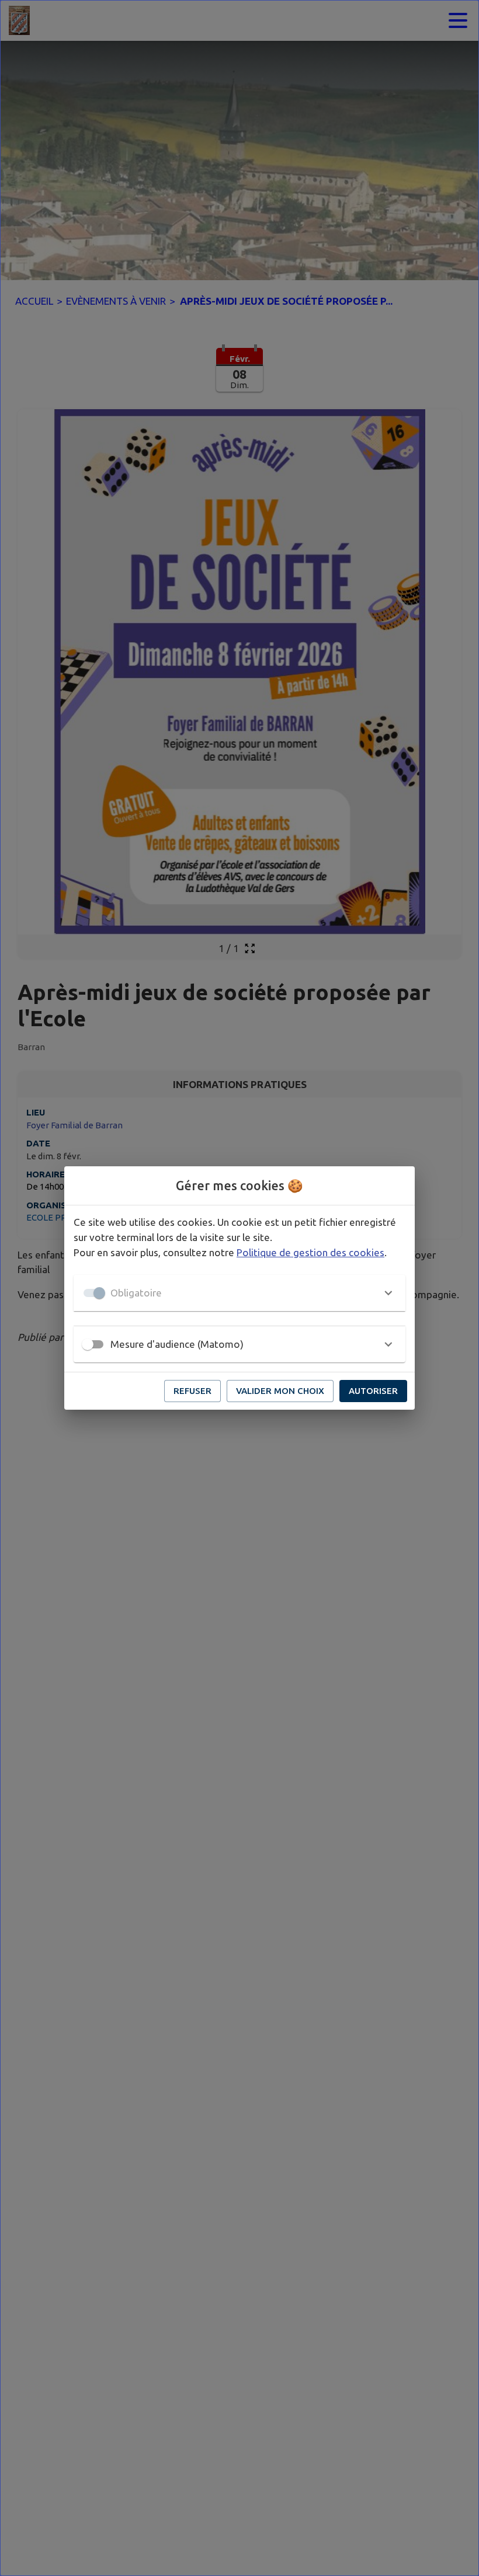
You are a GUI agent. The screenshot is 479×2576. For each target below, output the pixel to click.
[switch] (88, 1344)
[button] (239, 1293)
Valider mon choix (280, 1391)
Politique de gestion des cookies (310, 1252)
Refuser (192, 1391)
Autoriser (373, 1391)
